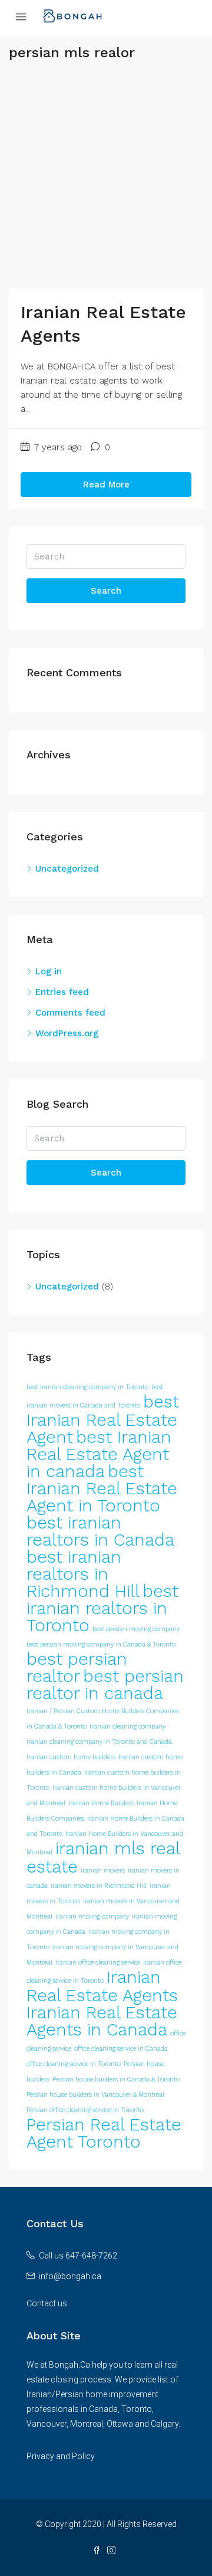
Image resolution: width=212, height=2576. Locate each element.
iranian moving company (92, 1917)
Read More (106, 485)
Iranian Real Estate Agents (102, 1986)
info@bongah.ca (70, 2276)
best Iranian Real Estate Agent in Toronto (102, 1488)
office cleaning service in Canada (121, 2049)
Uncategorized (67, 869)
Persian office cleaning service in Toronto (85, 2110)
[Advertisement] (106, 182)
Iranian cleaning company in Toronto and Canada (99, 1742)
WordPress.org (67, 1033)
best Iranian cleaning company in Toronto (87, 1387)
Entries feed (62, 992)
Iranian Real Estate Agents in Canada (102, 2021)
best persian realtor (77, 1667)
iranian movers (103, 1870)
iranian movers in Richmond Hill (99, 1886)
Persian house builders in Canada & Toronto (116, 2079)
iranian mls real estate (103, 1857)
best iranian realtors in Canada (100, 1531)
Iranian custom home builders (71, 1757)
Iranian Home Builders (101, 1803)
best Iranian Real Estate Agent (103, 1419)
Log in (49, 971)
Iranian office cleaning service (98, 1963)
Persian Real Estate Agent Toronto (104, 2133)
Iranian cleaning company (127, 1726)
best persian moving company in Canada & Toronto (101, 1644)
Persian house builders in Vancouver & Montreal (95, 2095)
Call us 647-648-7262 (78, 2256)
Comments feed (70, 1013)
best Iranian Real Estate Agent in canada (99, 1454)
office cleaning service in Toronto (74, 2064)
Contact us (47, 2303)
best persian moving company (136, 1629)
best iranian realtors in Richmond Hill (83, 1574)
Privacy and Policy (61, 2456)
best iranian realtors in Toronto (102, 1608)
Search (106, 591)
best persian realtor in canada (105, 1685)
